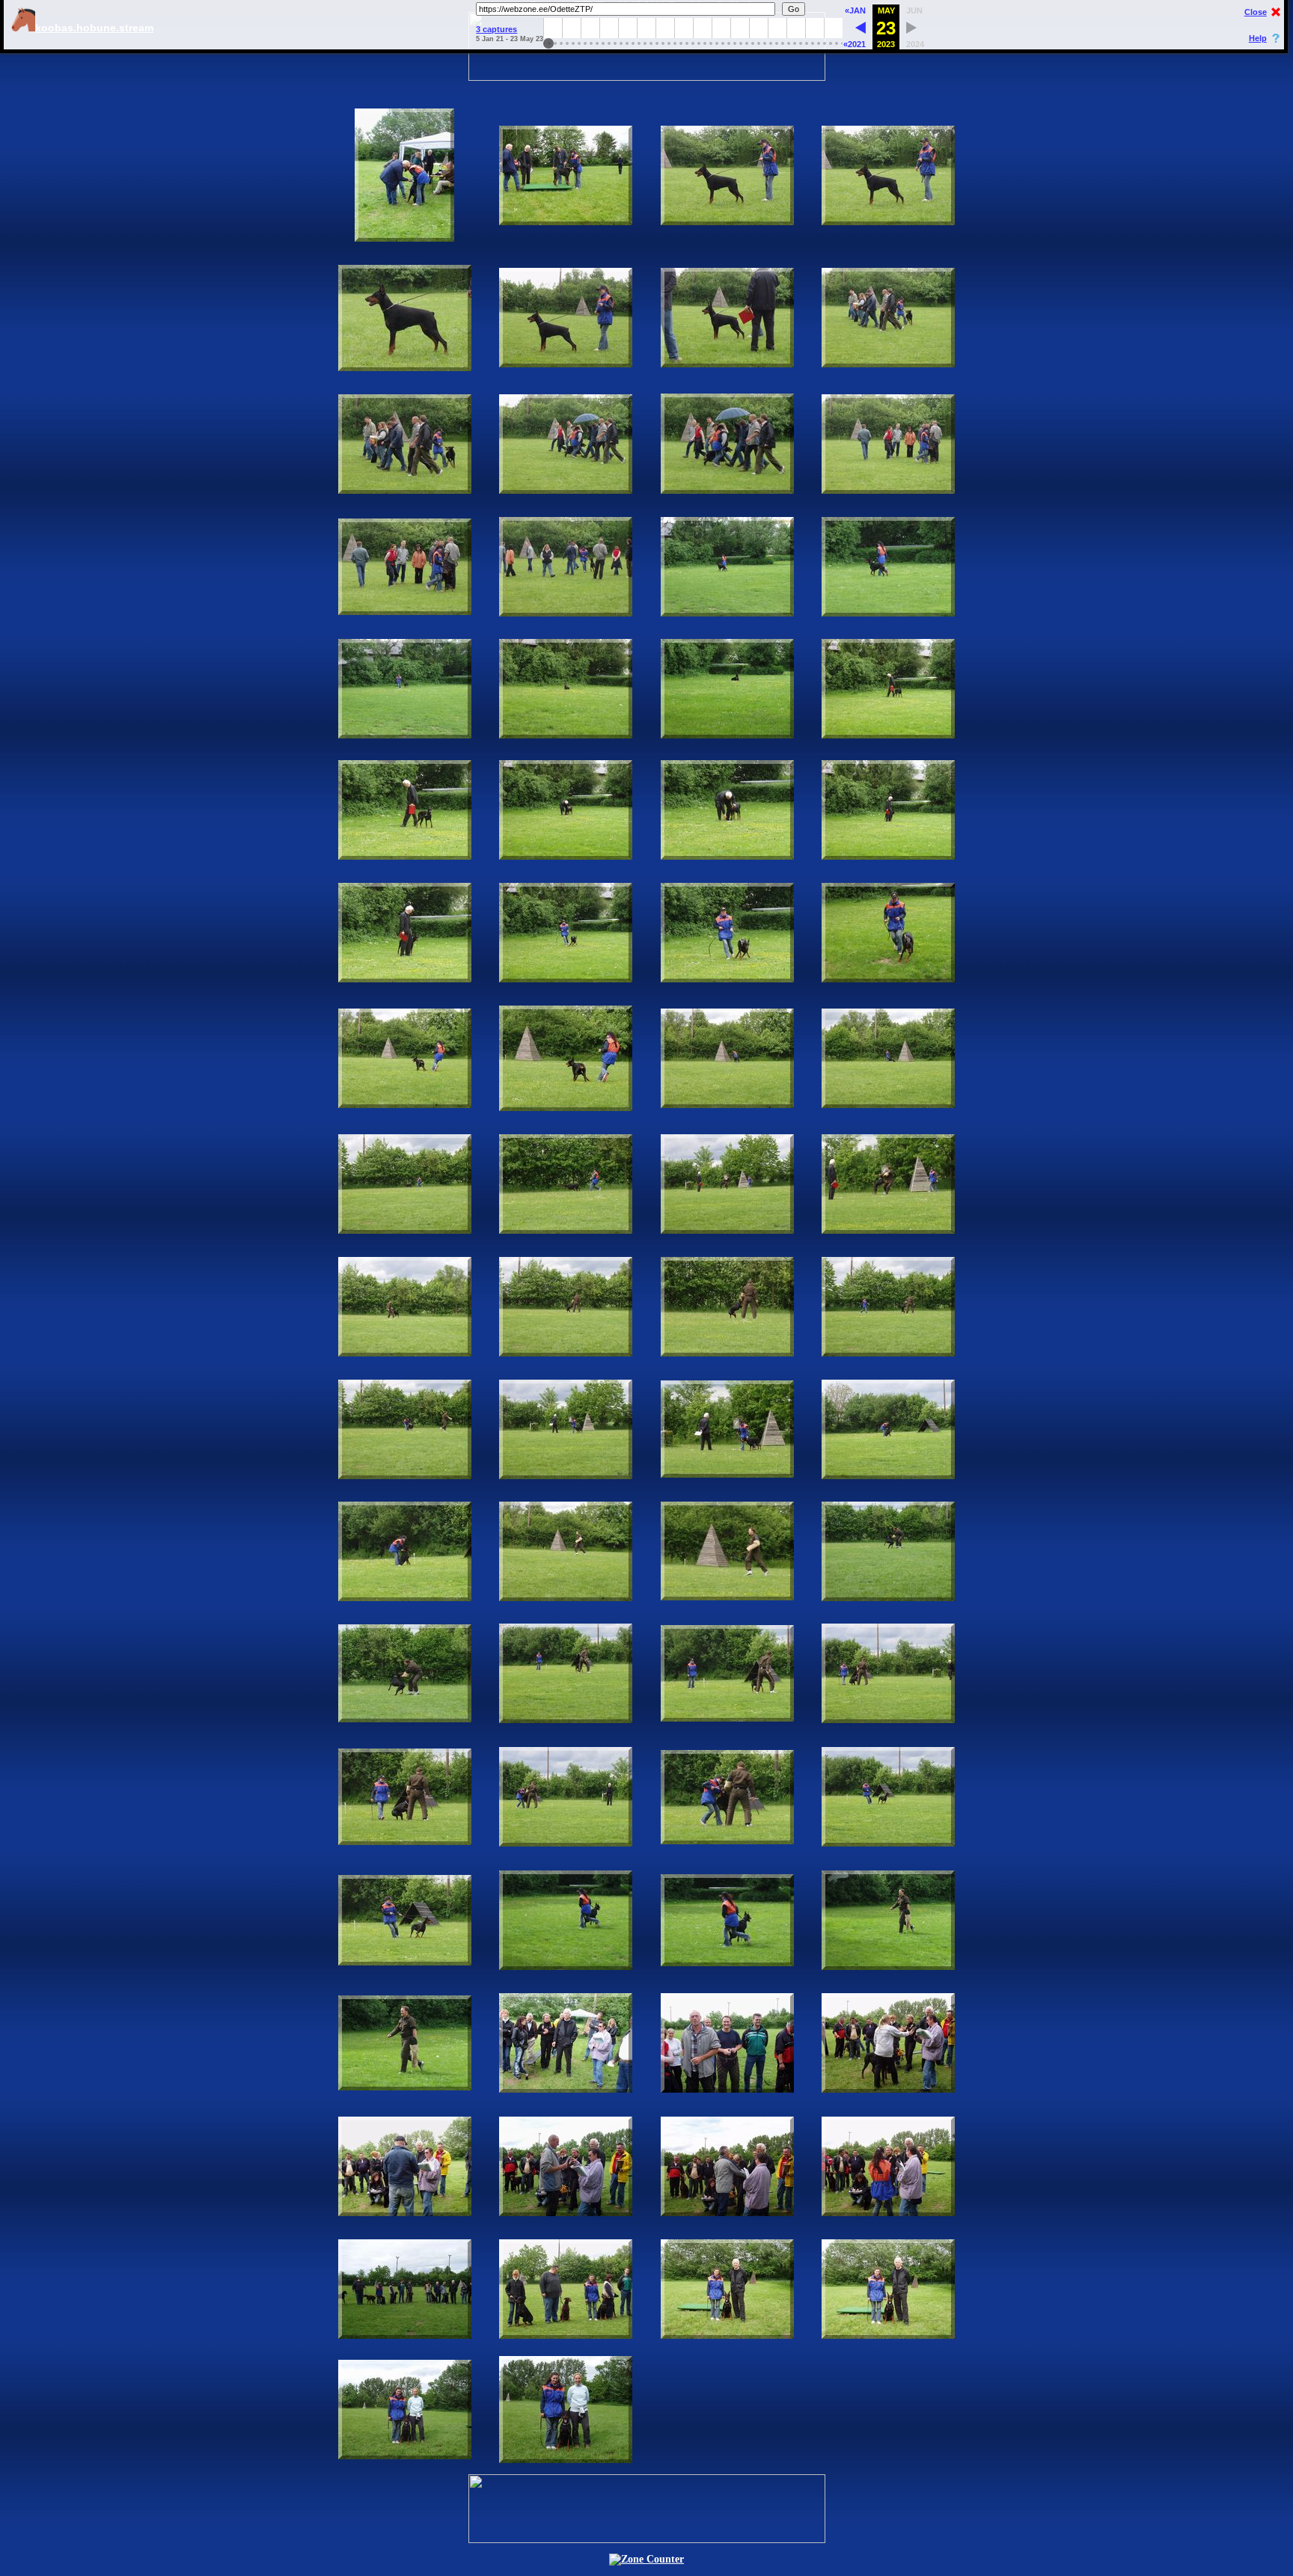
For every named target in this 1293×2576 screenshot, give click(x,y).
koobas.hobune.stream (94, 28)
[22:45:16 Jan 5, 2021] (861, 30)
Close (1256, 12)
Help (1258, 38)
